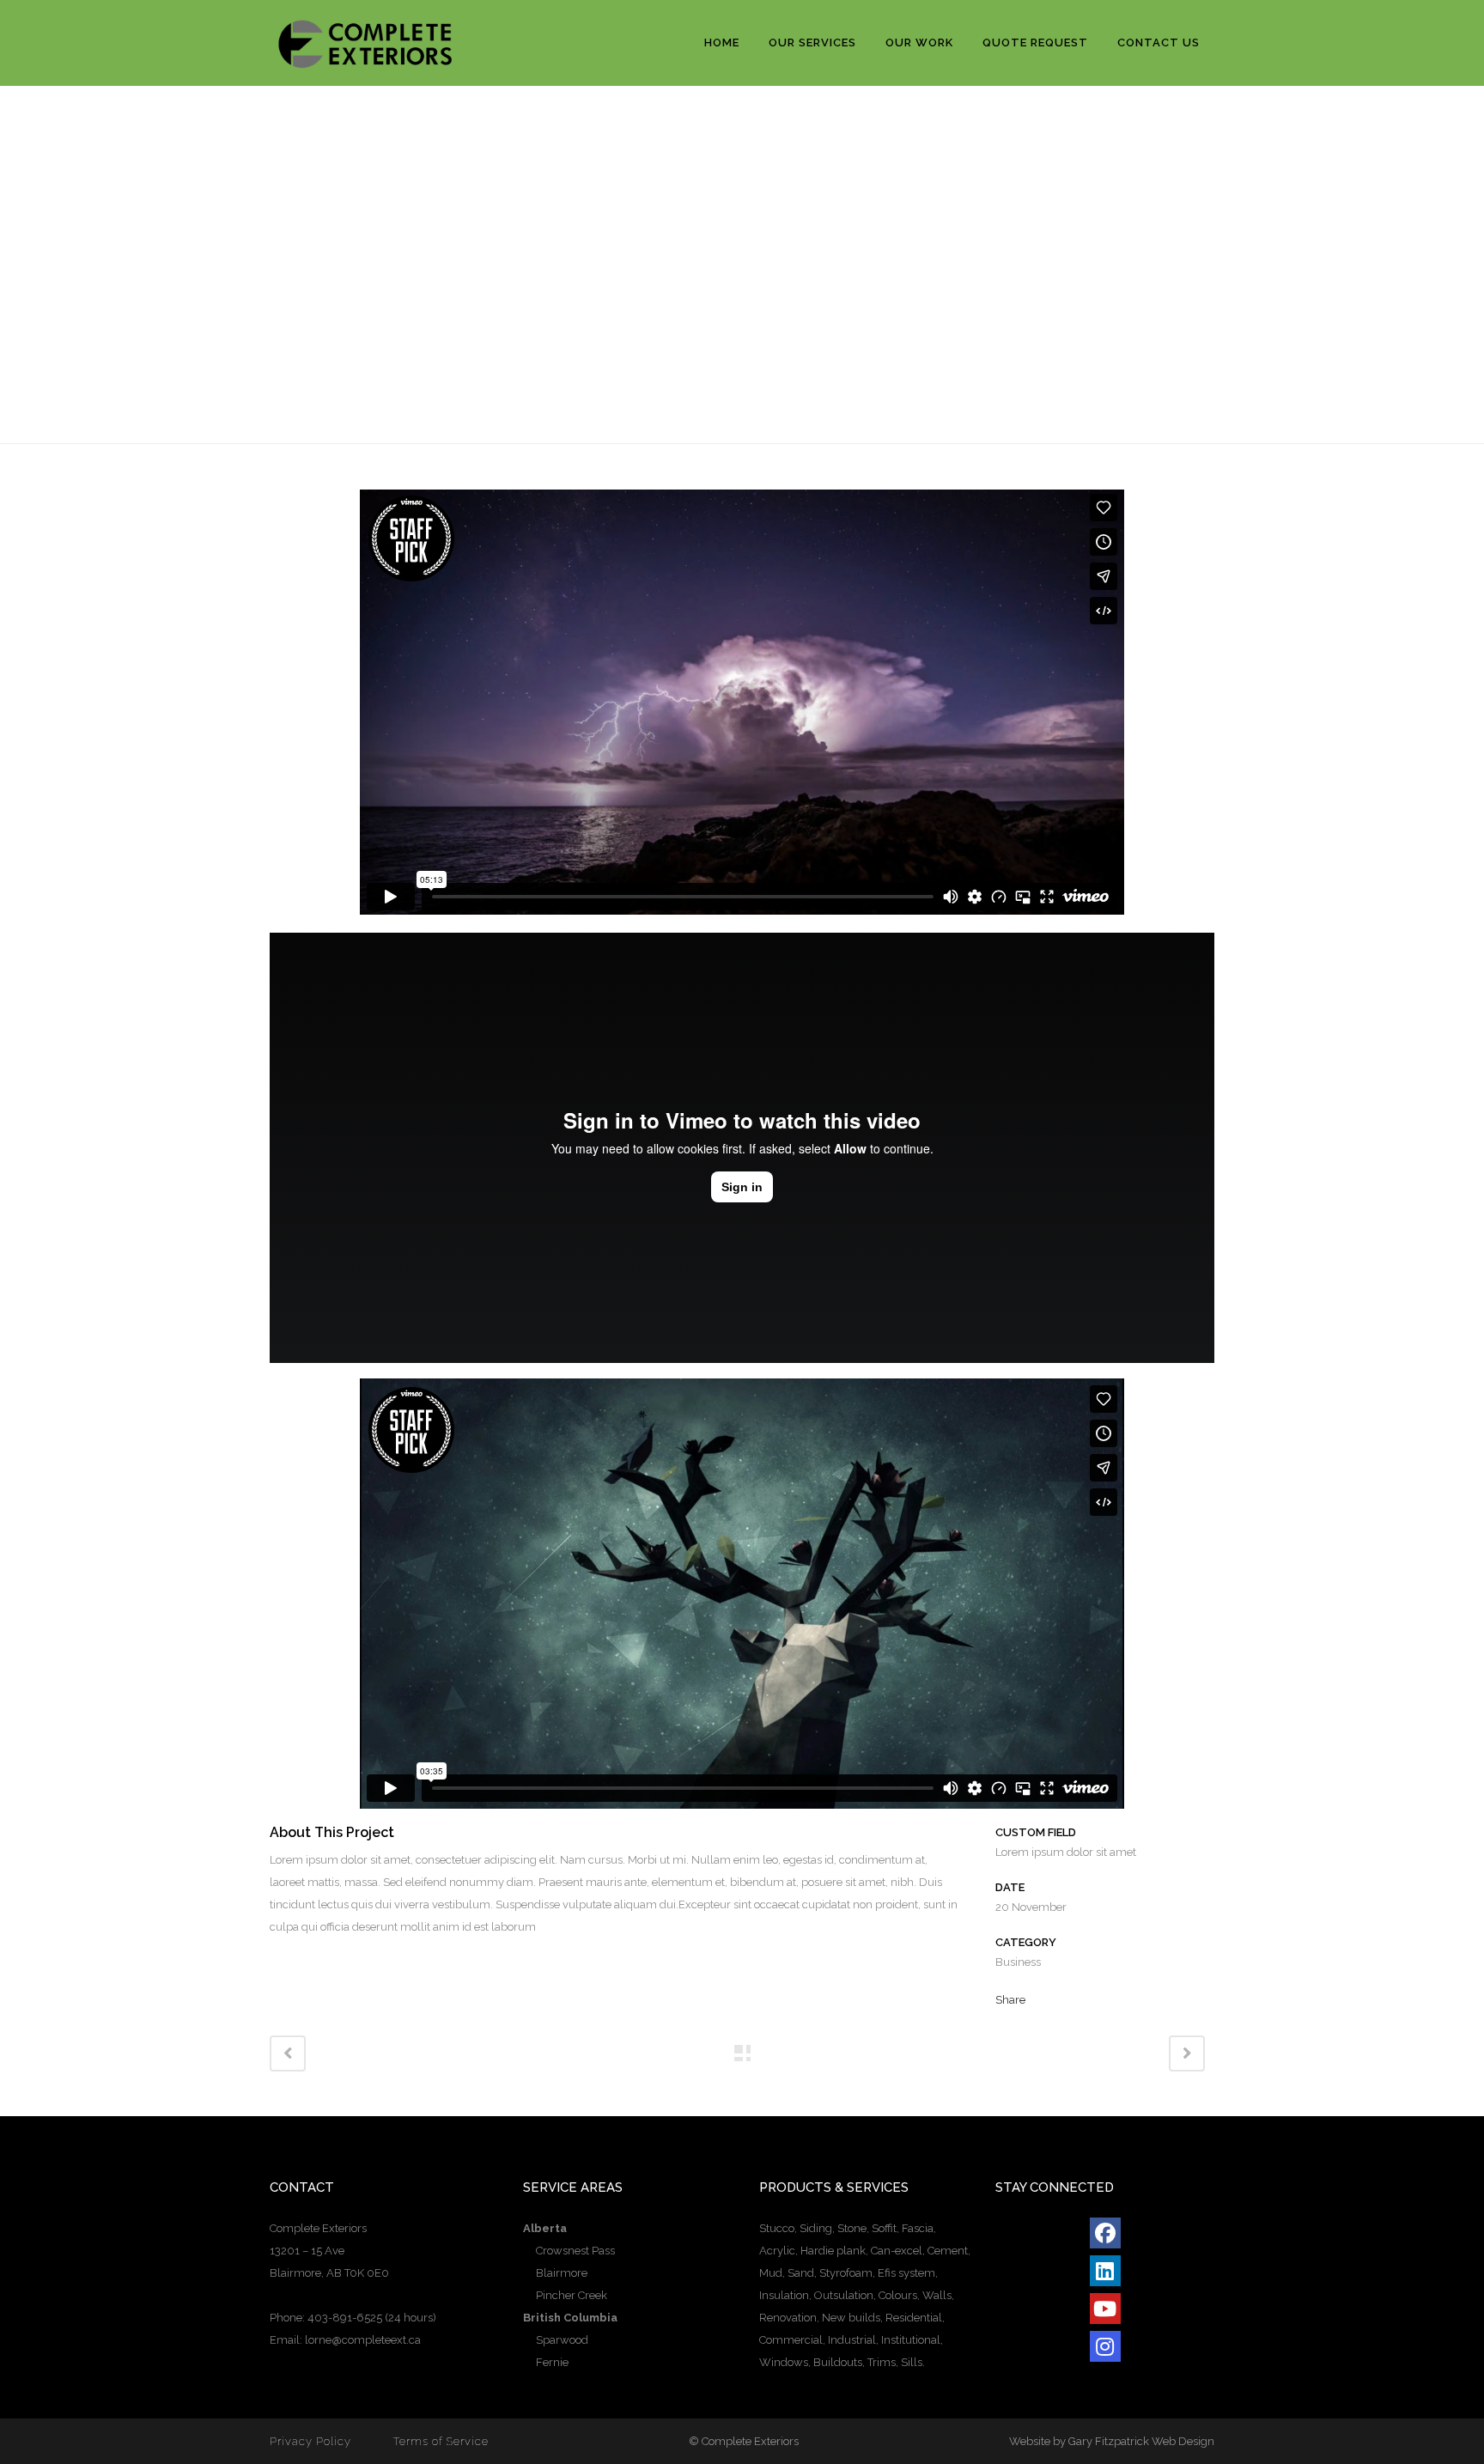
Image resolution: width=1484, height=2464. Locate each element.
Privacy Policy (310, 2441)
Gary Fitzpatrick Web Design (1141, 2441)
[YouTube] (1105, 2309)
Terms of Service (441, 2441)
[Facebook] (1105, 2233)
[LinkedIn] (1105, 2271)
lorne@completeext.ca (363, 2340)
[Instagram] (1105, 2346)
